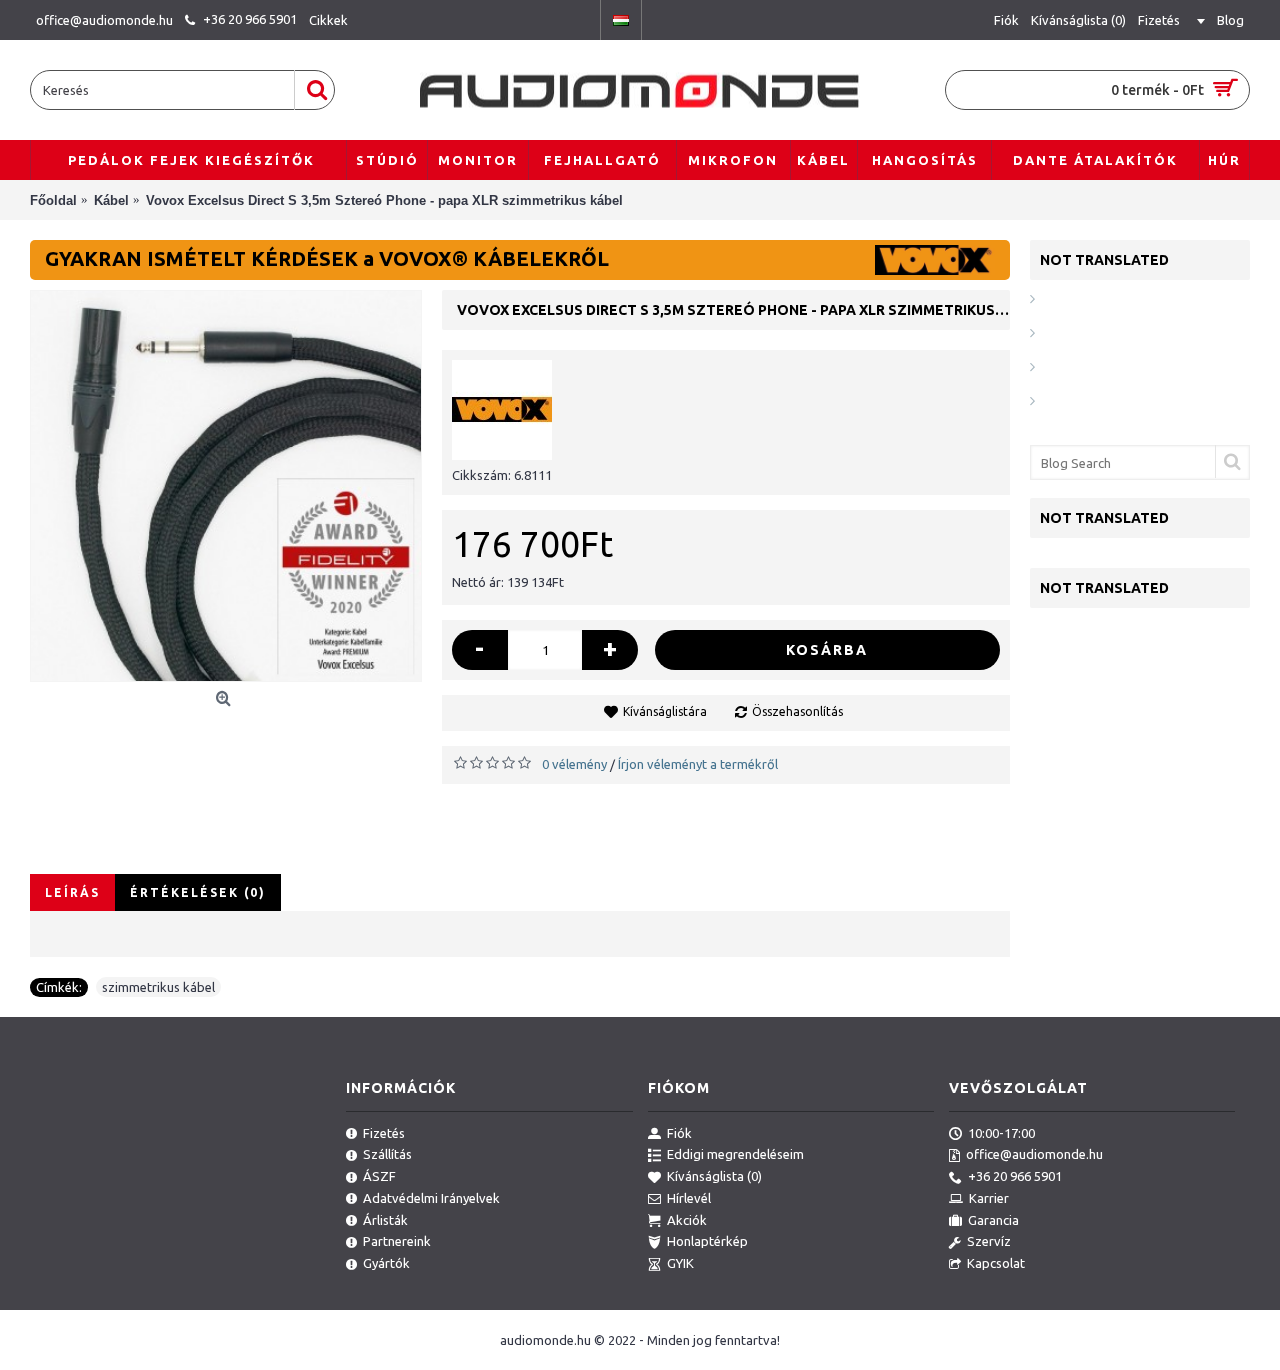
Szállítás (387, 1154)
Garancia (993, 1220)
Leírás (72, 892)
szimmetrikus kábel (158, 987)
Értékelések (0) (198, 892)
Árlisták (385, 1220)
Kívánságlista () (714, 1176)
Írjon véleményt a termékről (698, 764)
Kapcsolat (996, 1263)
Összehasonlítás (797, 711)
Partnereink (397, 1241)
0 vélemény (574, 764)
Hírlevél (689, 1198)
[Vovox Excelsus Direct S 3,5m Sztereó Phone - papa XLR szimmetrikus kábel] (226, 486)
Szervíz (989, 1241)
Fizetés (384, 1133)
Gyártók (386, 1263)
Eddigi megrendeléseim (735, 1154)
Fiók (679, 1133)
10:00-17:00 (1001, 1133)
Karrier (989, 1198)
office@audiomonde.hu (1034, 1154)
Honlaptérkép (707, 1241)
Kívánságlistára (665, 711)
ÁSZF (379, 1176)
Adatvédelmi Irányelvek (431, 1198)
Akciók (687, 1220)
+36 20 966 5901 (1015, 1176)
